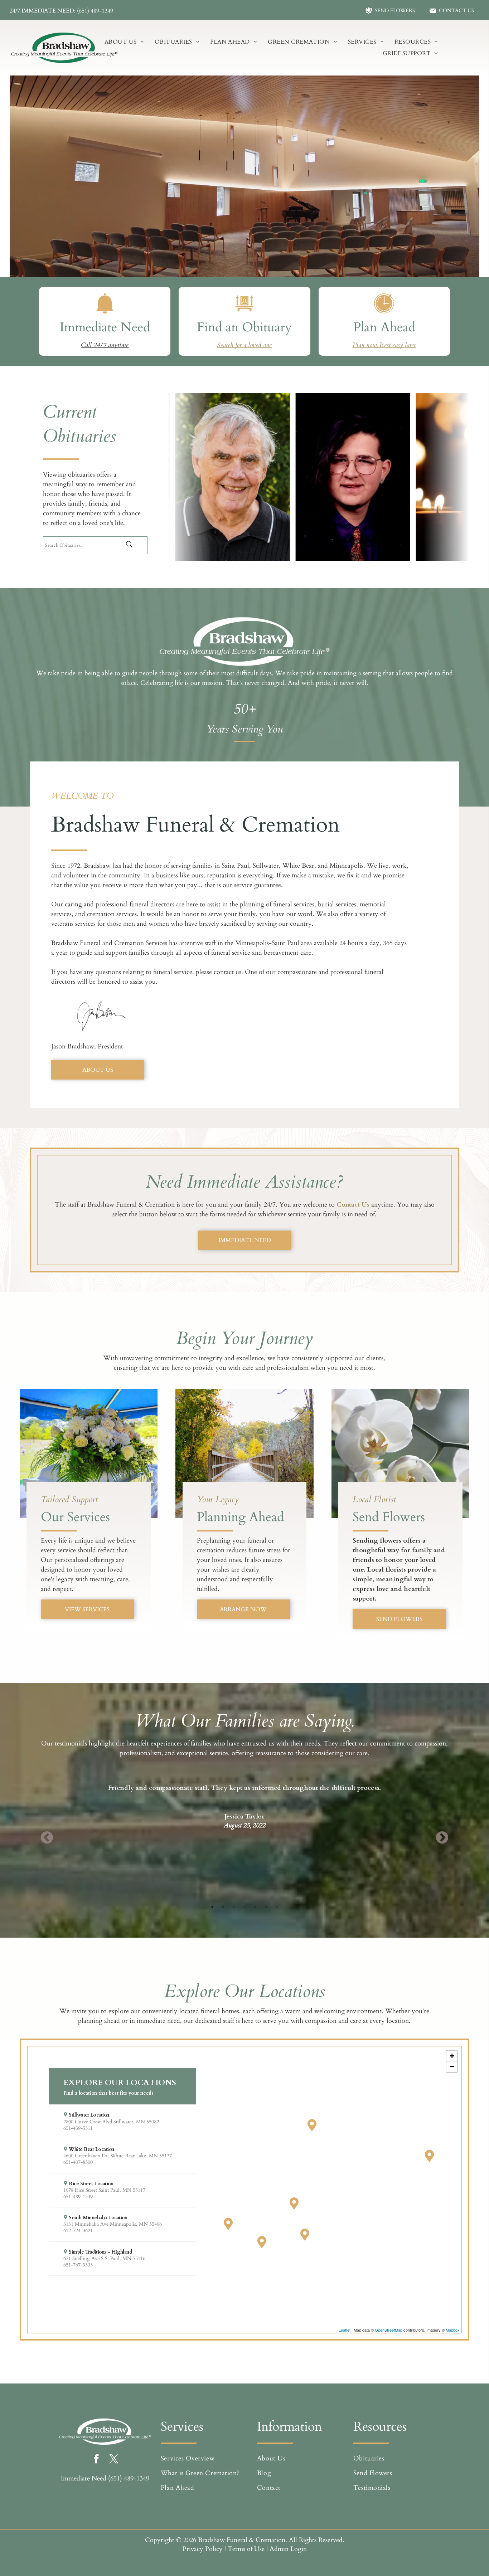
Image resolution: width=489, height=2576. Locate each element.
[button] (122, 2122)
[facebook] (96, 2460)
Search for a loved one (244, 345)
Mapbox (453, 2330)
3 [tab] (234, 1907)
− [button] (452, 2067)
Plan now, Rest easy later (384, 345)
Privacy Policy (203, 2549)
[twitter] (114, 2460)
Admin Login (288, 2549)
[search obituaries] (135, 545)
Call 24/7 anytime (105, 345)
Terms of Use (246, 2549)
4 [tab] (245, 1907)
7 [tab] (277, 1907)
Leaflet (345, 2330)
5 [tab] (255, 1907)
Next (442, 1838)
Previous (47, 1838)
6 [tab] (266, 1907)
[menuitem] (124, 42)
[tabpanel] (245, 1797)
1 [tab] (212, 1907)
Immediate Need (105, 327)
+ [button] (452, 2056)
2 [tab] (223, 1907)
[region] (245, 2190)
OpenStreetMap (389, 2330)
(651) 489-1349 (129, 2478)
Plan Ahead (384, 327)
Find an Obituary (244, 327)
